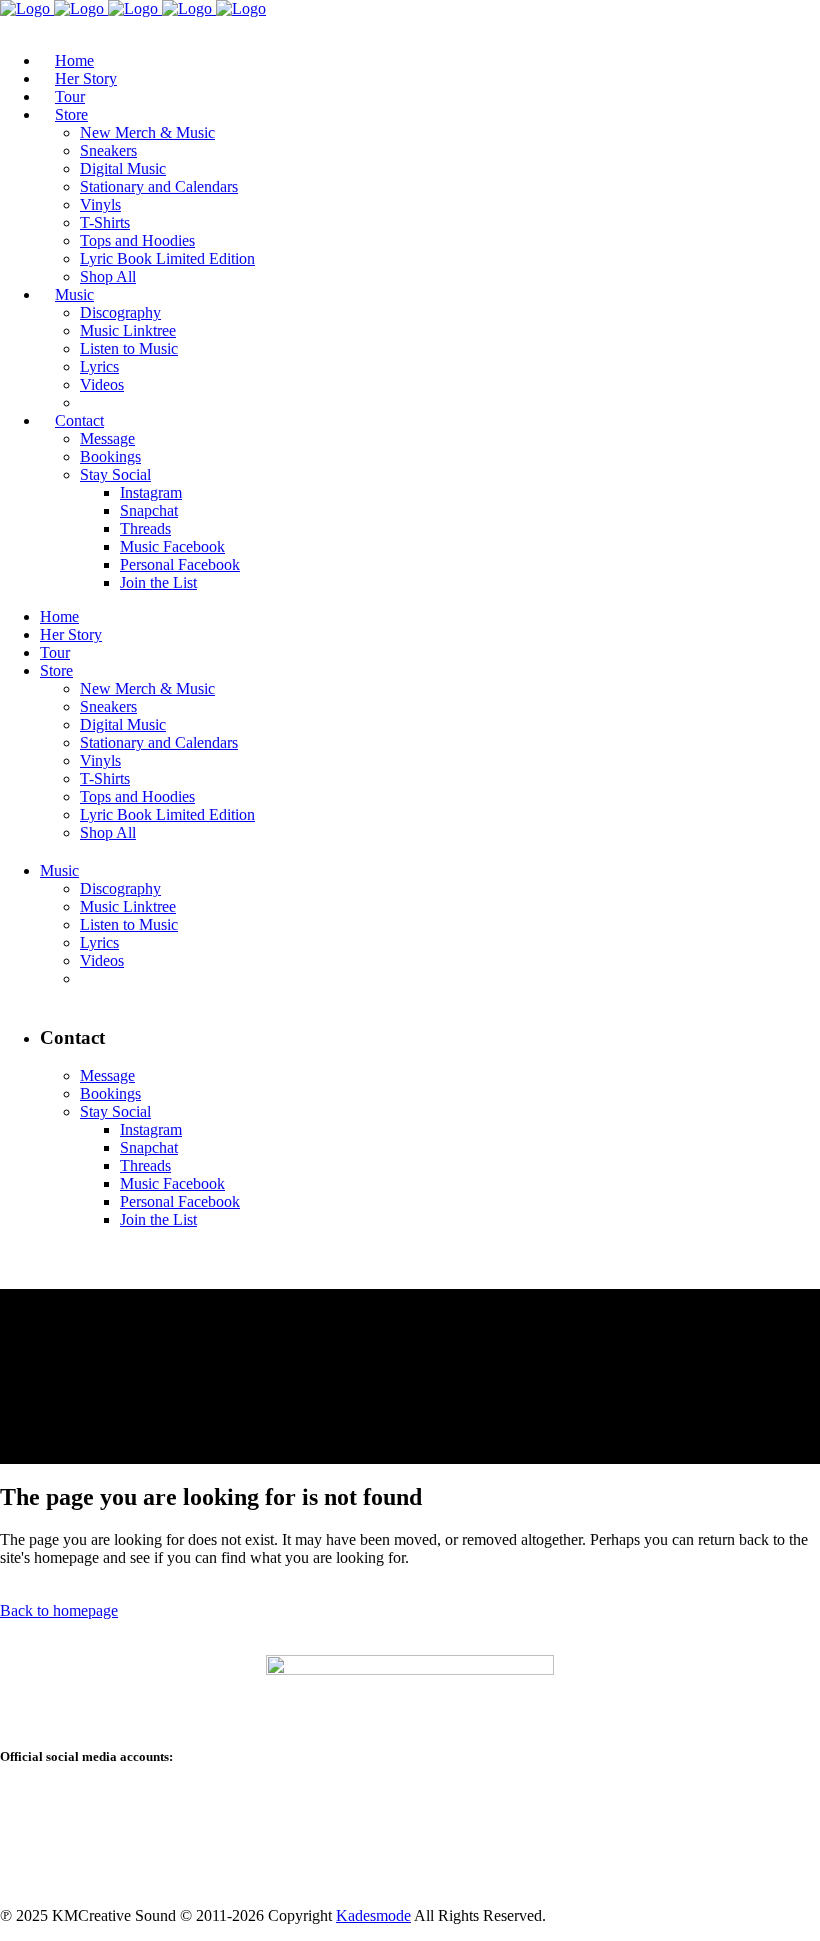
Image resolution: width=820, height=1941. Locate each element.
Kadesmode (373, 1915)
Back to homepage (59, 1610)
